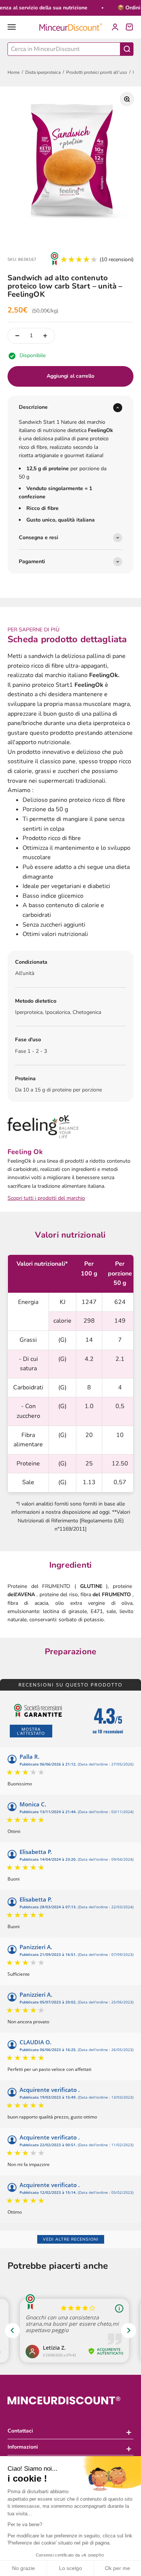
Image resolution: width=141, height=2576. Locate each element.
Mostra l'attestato (31, 1731)
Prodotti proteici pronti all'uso (97, 72)
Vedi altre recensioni (71, 2239)
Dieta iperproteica (43, 72)
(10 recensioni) (117, 259)
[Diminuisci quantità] (17, 336)
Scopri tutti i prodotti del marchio (46, 1198)
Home (14, 72)
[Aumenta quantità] (45, 336)
